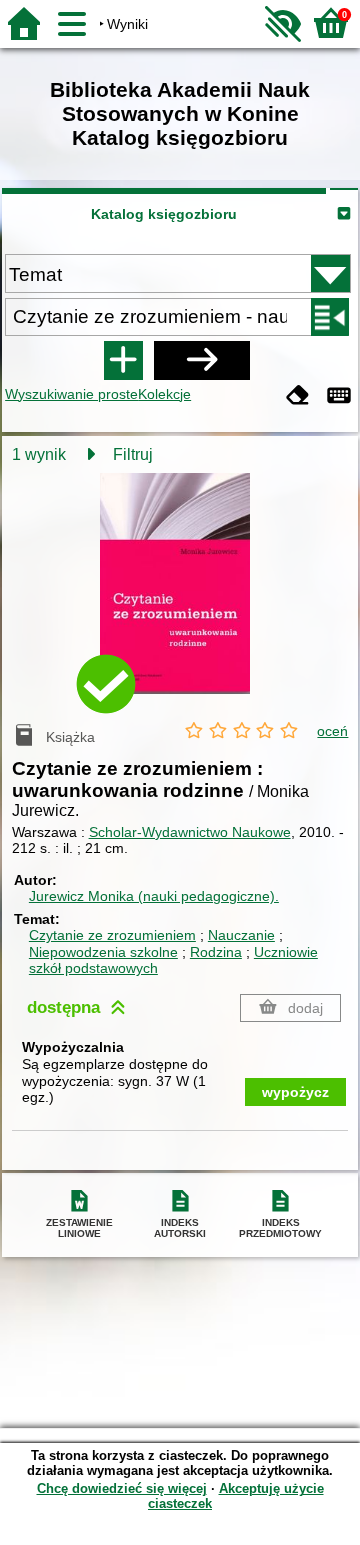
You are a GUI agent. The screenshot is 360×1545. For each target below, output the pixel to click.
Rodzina (216, 952)
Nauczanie (241, 935)
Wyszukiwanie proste (71, 394)
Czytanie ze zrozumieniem (112, 935)
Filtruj (133, 454)
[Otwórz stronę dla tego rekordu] (180, 597)
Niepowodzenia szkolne (103, 952)
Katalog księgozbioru (164, 214)
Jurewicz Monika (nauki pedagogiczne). (154, 896)
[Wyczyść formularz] (298, 396)
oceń (332, 731)
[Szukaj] (202, 360)
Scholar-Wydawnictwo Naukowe (190, 832)
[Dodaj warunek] (123, 360)
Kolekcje (164, 394)
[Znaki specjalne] (339, 396)
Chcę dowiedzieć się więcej (122, 1488)
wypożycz (295, 1092)
